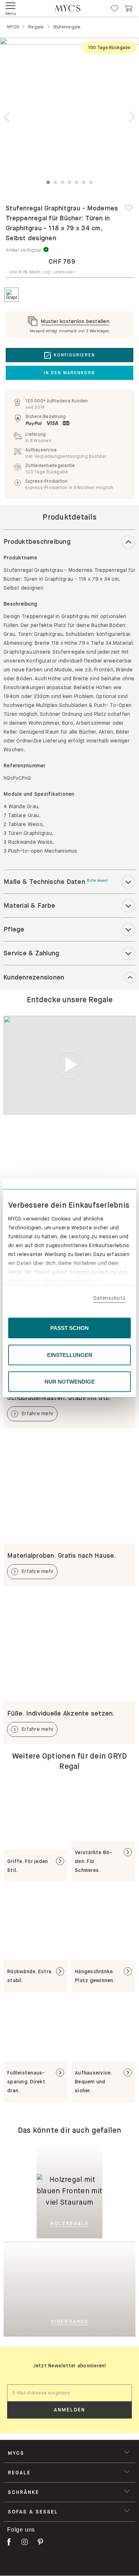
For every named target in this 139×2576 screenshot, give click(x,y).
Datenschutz (109, 1298)
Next (132, 117)
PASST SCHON (69, 1328)
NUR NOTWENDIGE (70, 1382)
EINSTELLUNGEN (70, 1355)
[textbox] (69, 2393)
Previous (7, 117)
